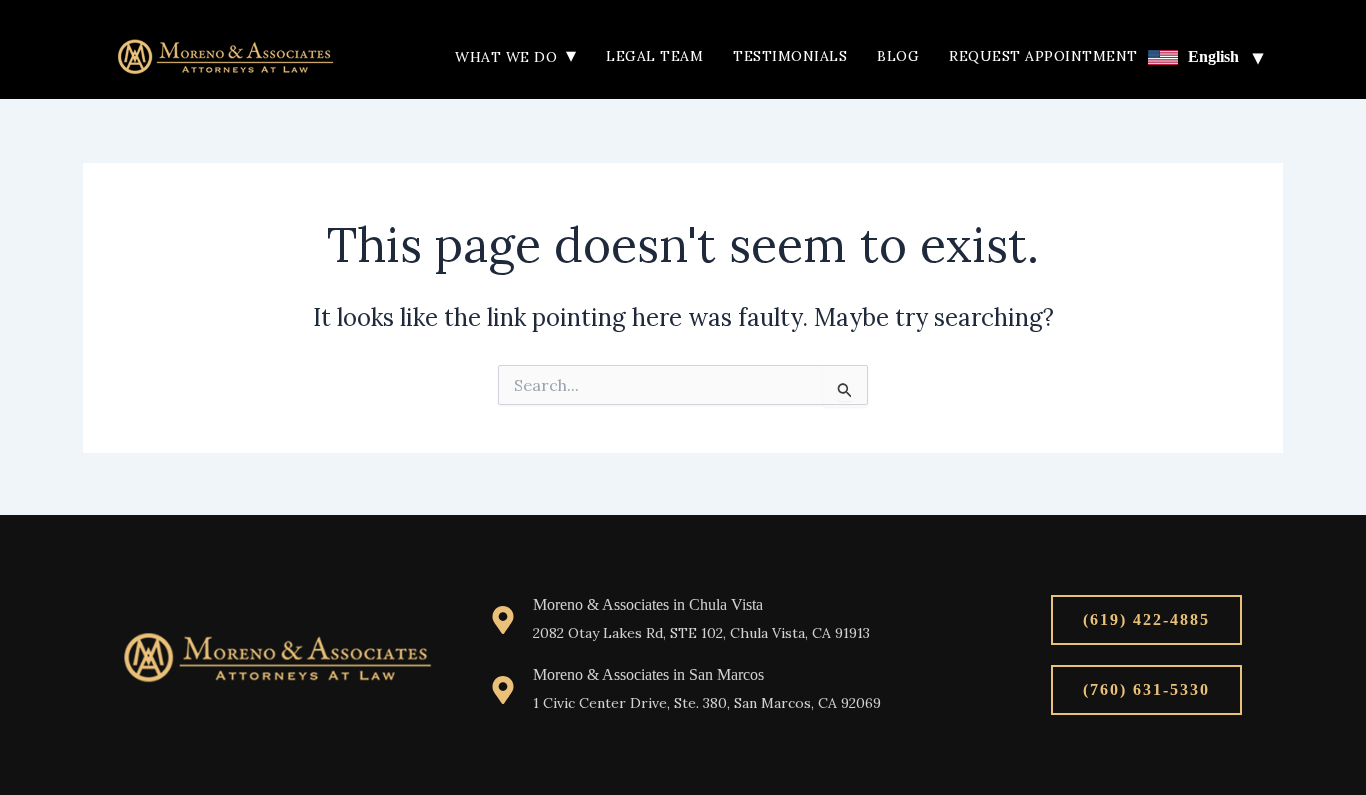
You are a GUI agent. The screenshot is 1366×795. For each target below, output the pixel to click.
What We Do (515, 57)
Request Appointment (1043, 56)
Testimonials (790, 56)
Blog (898, 56)
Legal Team (654, 56)
